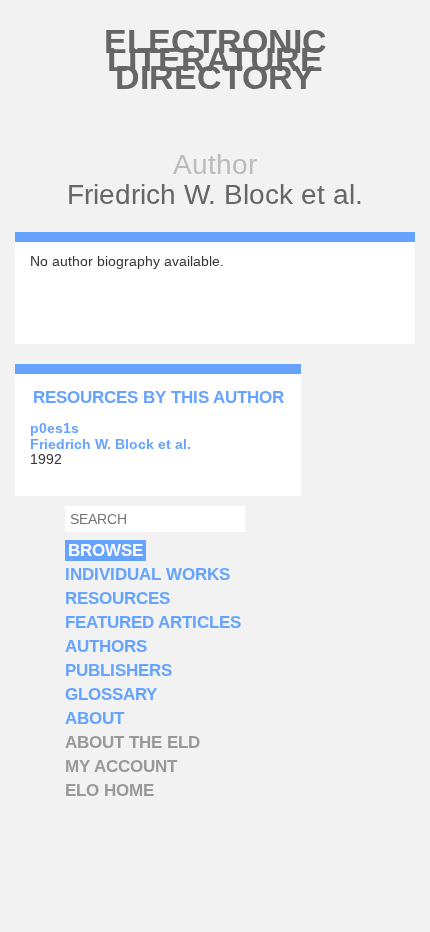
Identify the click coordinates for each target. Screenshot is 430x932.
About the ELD (132, 742)
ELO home (109, 790)
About (94, 718)
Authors (106, 646)
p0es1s (54, 428)
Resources (117, 598)
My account (121, 766)
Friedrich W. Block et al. (110, 444)
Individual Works (147, 574)
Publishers (118, 670)
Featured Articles (153, 622)
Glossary (111, 694)
